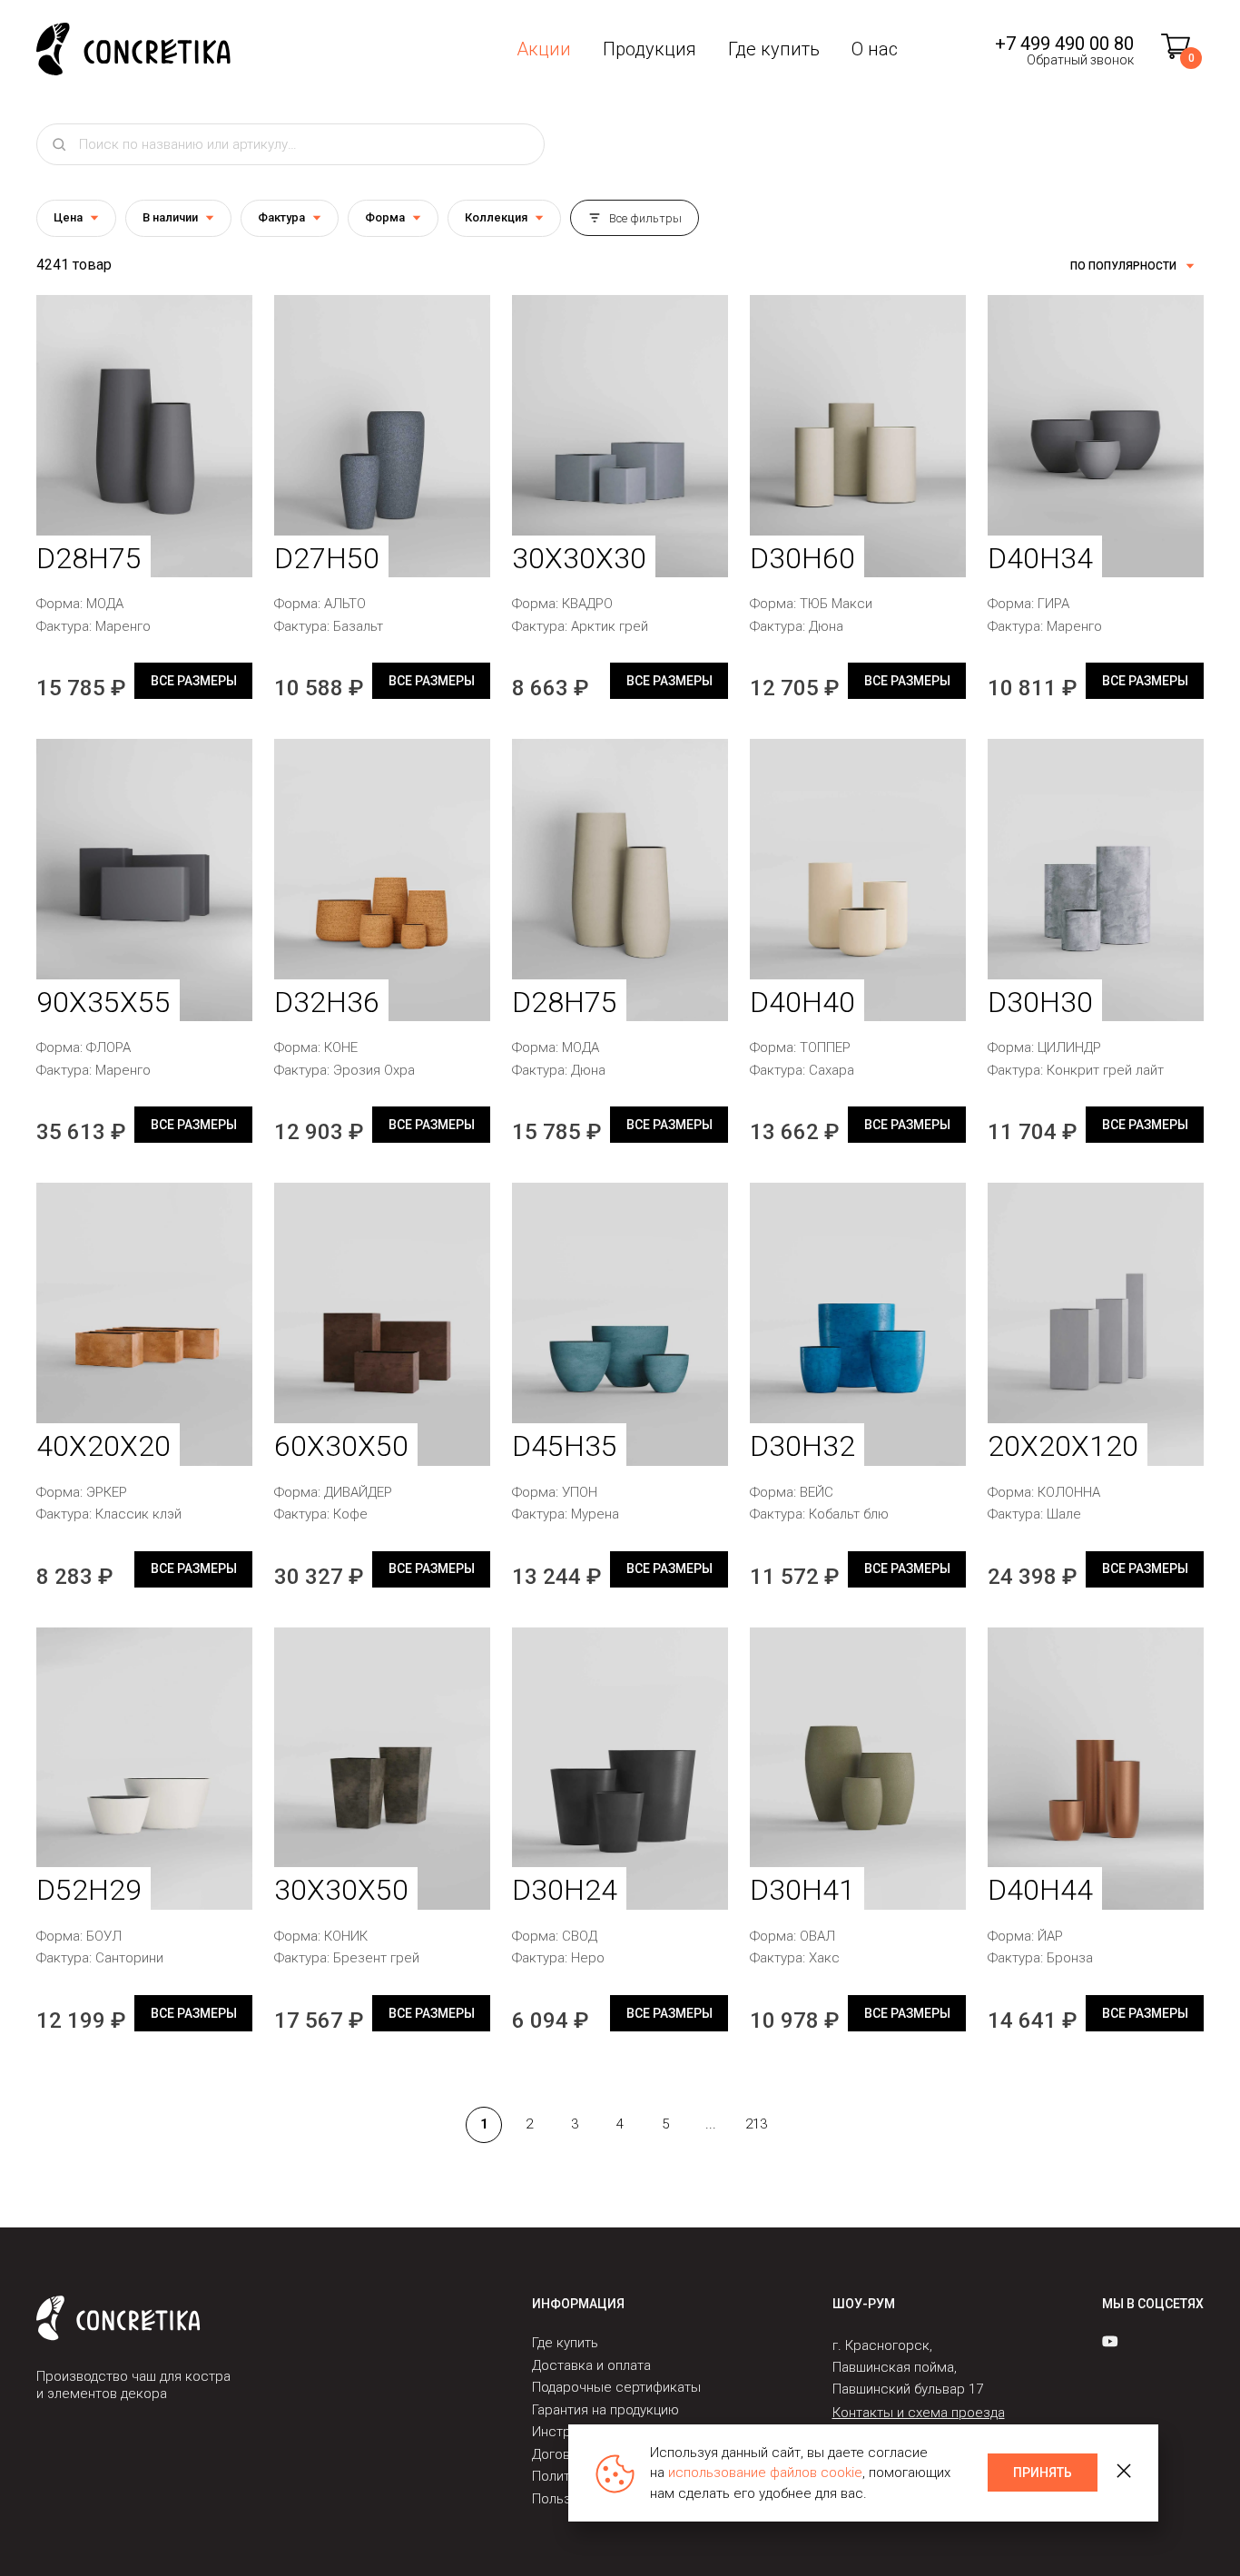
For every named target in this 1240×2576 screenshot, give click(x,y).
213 (756, 2124)
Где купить (774, 49)
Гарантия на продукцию (605, 2410)
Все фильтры (645, 218)
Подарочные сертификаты (616, 2387)
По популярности (1123, 266)
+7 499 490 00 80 (1064, 44)
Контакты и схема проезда (919, 2413)
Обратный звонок (1080, 60)
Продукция (650, 49)
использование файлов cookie (765, 2473)
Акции (544, 49)
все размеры (194, 681)
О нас (875, 49)
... (711, 2124)
